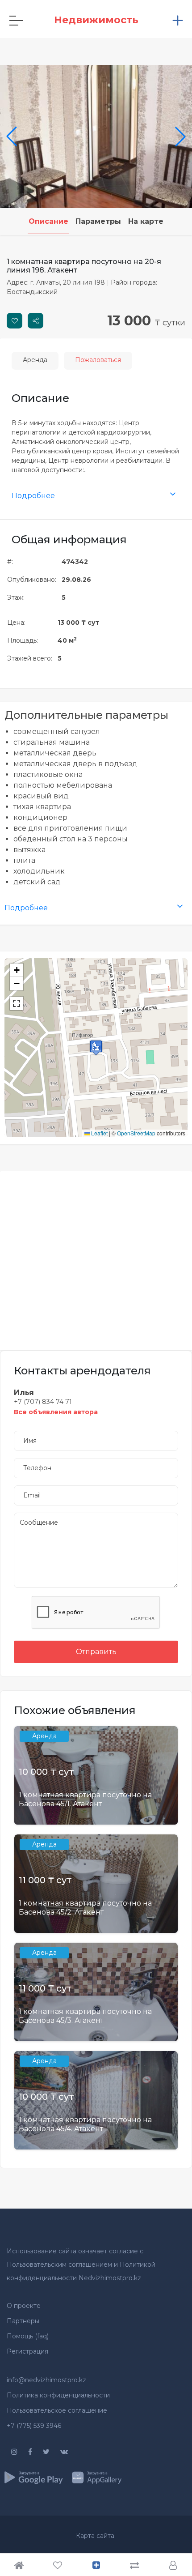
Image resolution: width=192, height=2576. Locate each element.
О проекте (24, 2306)
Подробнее (33, 496)
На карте (146, 221)
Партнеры (23, 2321)
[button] (96, 1047)
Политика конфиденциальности (58, 2395)
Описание (48, 221)
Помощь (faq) (28, 2336)
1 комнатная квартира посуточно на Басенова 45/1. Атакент (85, 1799)
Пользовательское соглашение (57, 2410)
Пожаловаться (98, 360)
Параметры (98, 221)
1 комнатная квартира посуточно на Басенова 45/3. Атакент (85, 2016)
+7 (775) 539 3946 (34, 2426)
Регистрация (27, 2351)
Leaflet (99, 1133)
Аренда (35, 360)
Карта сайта (95, 2536)
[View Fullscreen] (17, 1003)
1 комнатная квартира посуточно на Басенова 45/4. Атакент (85, 2124)
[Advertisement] (96, 1255)
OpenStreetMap (136, 1133)
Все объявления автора (56, 1412)
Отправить (96, 1652)
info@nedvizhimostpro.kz (46, 2380)
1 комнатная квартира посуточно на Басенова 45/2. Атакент (85, 1907)
